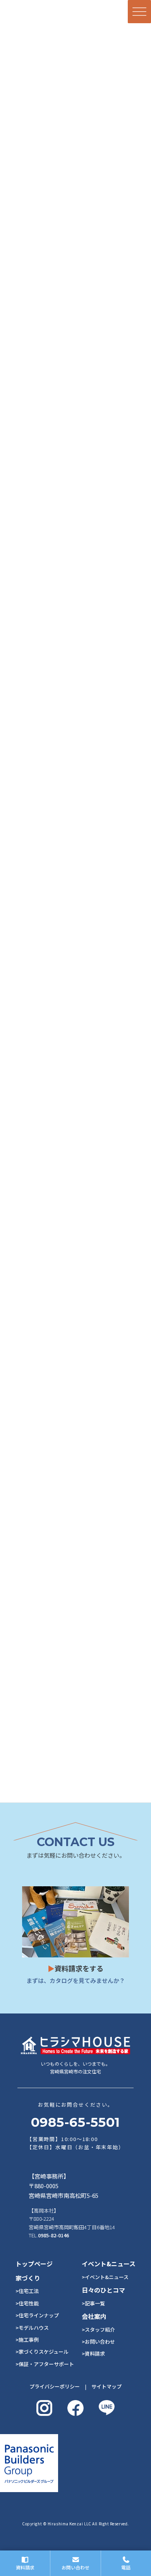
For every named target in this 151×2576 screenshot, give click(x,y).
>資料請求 (93, 2354)
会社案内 (94, 2316)
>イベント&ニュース (105, 2277)
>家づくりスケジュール (42, 2352)
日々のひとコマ (103, 2290)
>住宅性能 (27, 2303)
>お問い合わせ (98, 2342)
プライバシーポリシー (55, 2386)
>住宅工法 (27, 2291)
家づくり (28, 2278)
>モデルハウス (32, 2328)
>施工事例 (27, 2340)
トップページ (34, 2264)
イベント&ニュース (109, 2264)
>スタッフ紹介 (98, 2330)
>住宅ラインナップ (37, 2315)
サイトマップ (106, 2386)
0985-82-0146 (53, 2235)
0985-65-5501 (75, 2122)
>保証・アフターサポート (45, 2364)
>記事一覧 (93, 2303)
